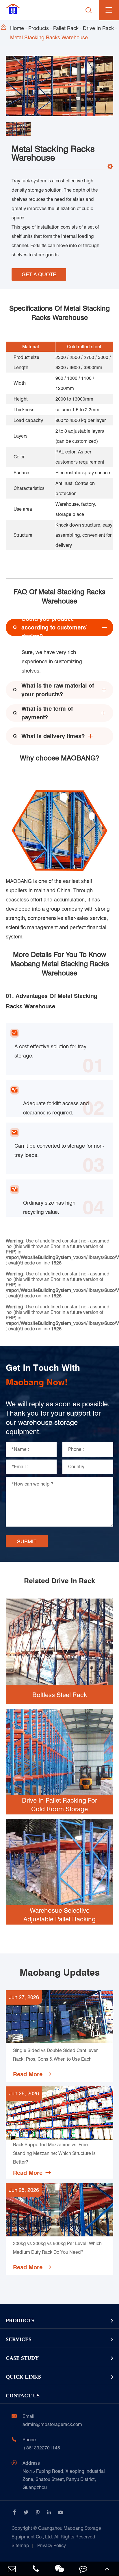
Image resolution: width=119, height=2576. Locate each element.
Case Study (22, 2358)
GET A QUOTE (39, 274)
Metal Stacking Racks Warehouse (49, 37)
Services (19, 2339)
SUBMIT (27, 1541)
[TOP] (107, 2569)
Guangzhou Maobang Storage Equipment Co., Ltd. (56, 2533)
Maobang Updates (60, 1973)
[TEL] (36, 2569)
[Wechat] (59, 2569)
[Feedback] (83, 2569)
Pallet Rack (66, 28)
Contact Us (23, 2396)
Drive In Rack (98, 28)
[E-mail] (12, 2569)
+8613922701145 (41, 2448)
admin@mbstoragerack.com (52, 2424)
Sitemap (20, 2546)
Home (17, 28)
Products (39, 28)
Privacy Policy (52, 2546)
